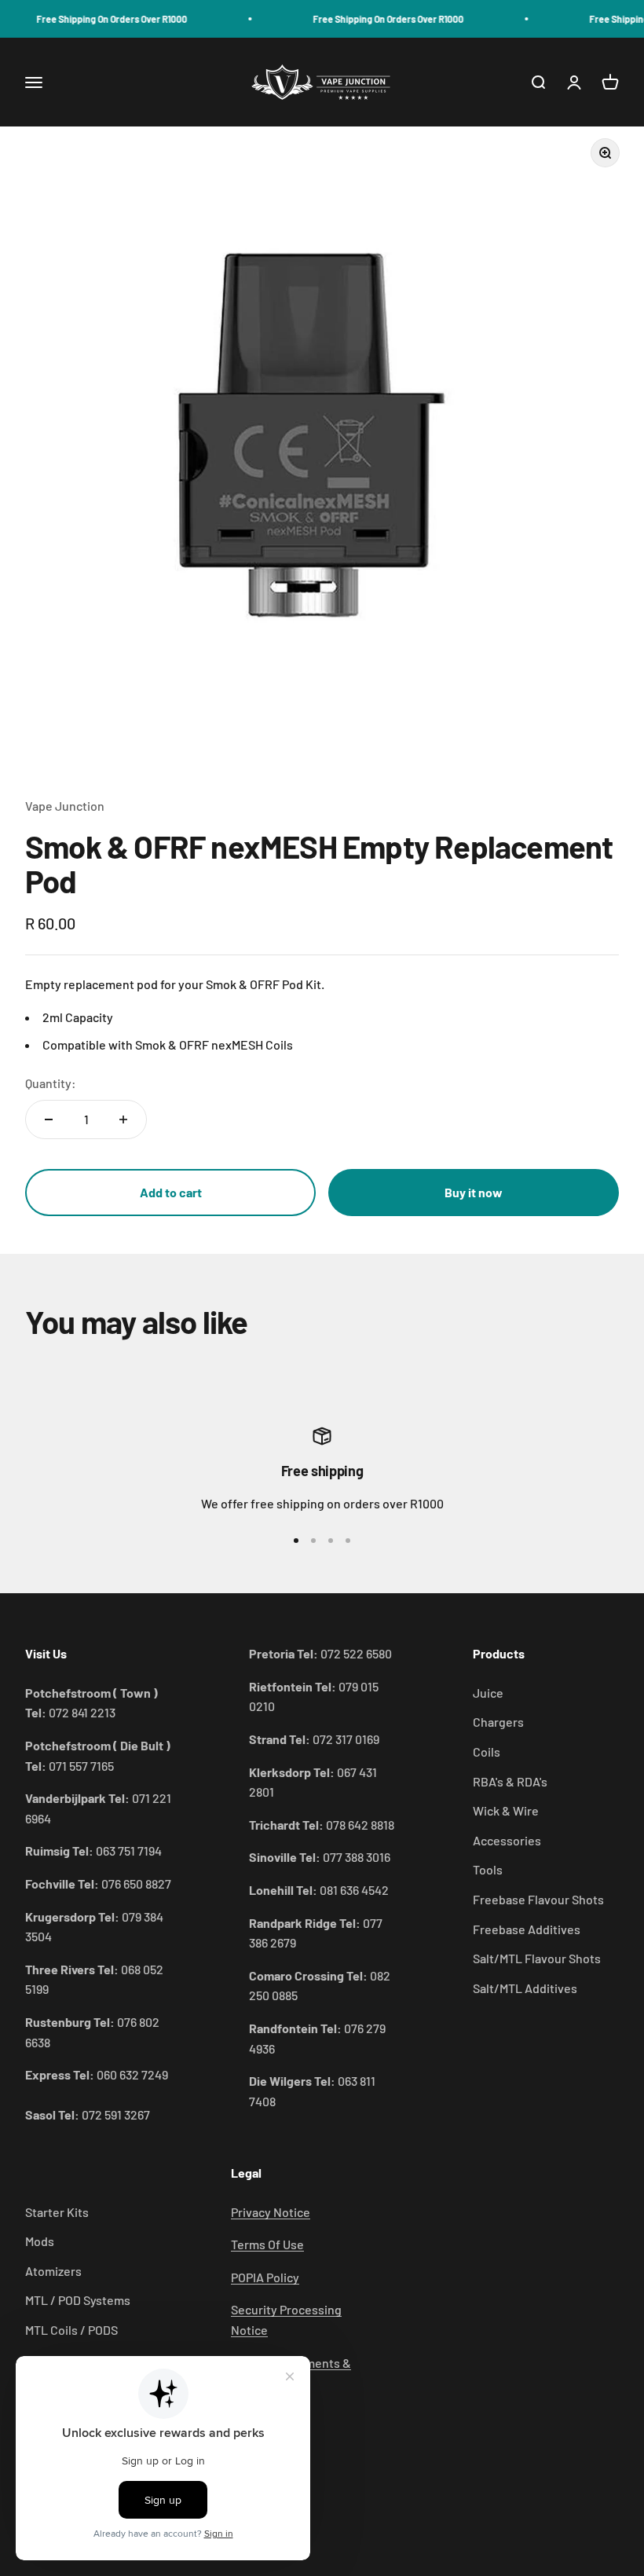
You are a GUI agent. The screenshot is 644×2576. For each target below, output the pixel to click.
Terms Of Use (267, 2244)
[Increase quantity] (123, 1119)
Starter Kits (57, 2212)
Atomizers (53, 2271)
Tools (488, 1869)
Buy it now (474, 1192)
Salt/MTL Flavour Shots (537, 1958)
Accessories (507, 1840)
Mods (40, 2241)
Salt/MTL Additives (525, 1988)
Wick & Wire (506, 1810)
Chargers (498, 1722)
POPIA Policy (265, 2277)
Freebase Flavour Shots (538, 1899)
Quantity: (51, 1083)
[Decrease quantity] (49, 1119)
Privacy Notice (271, 2212)
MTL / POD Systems (78, 2300)
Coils (487, 1752)
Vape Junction (65, 806)
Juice (488, 1693)
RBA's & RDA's (510, 1781)
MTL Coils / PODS (71, 2330)
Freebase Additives (527, 1929)
